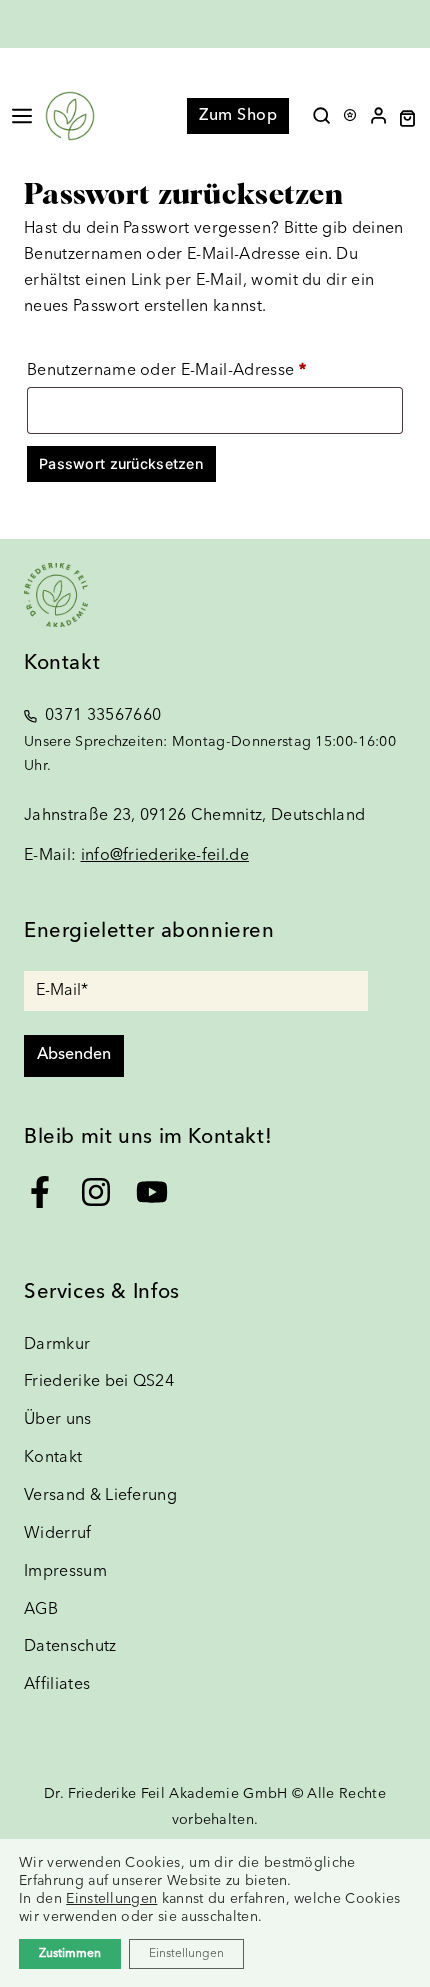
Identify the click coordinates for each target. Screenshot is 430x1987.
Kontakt (53, 1458)
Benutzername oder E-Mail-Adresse (211, 370)
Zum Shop (238, 116)
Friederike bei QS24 (99, 1382)
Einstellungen (111, 1899)
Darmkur (57, 1345)
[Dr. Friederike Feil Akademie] (70, 116)
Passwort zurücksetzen (121, 463)
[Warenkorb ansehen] (414, 119)
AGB (41, 1610)
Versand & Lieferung (100, 1496)
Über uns (58, 1420)
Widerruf (58, 1534)
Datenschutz (70, 1647)
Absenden (74, 1055)
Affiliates (57, 1685)
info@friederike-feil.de (165, 856)
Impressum (65, 1572)
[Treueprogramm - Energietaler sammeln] (350, 110)
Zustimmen (70, 1954)
